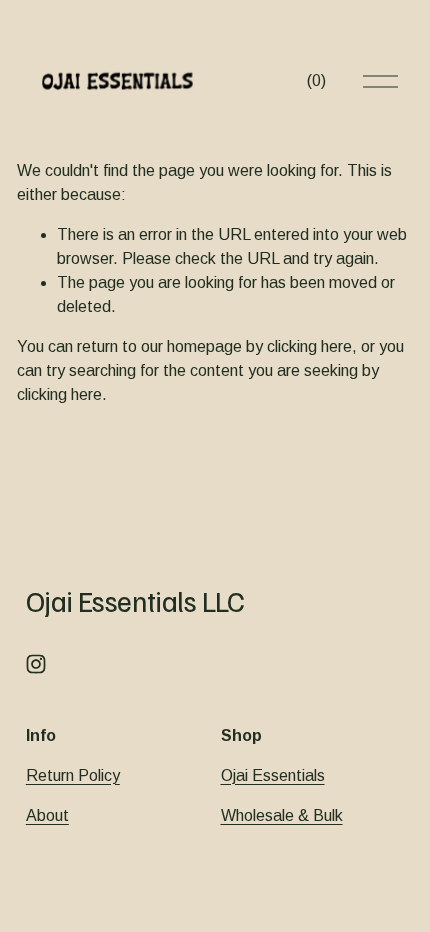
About (47, 815)
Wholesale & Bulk (282, 815)
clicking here (309, 346)
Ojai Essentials (273, 775)
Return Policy (73, 775)
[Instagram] (36, 664)
